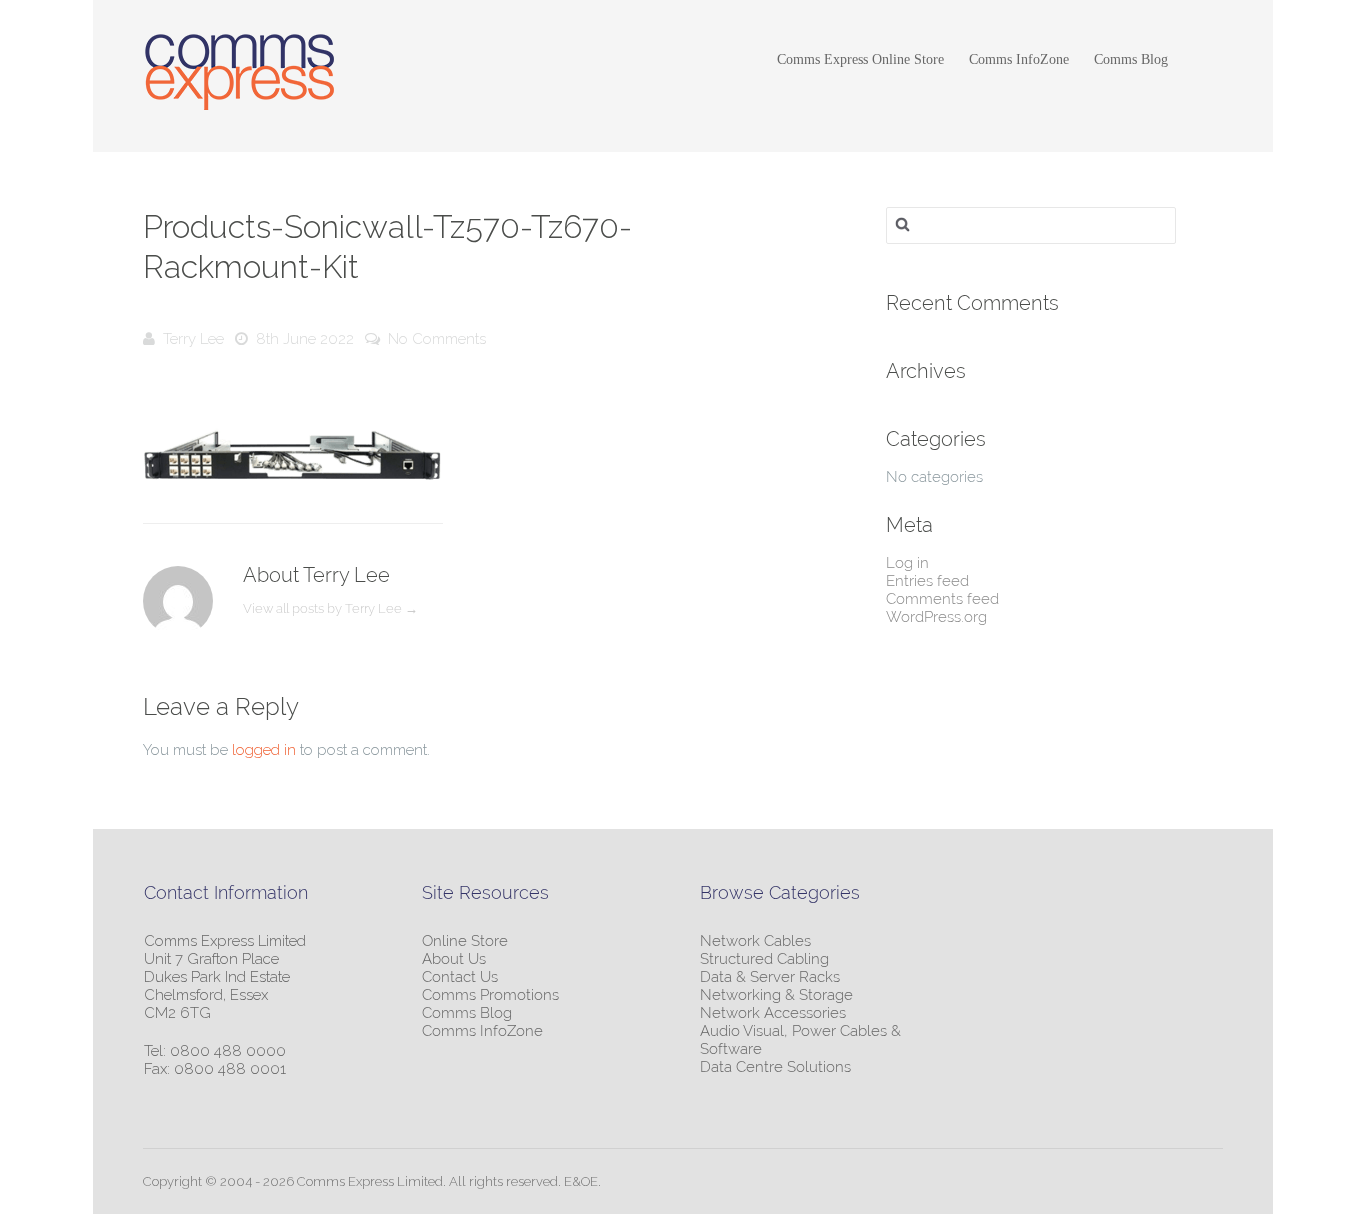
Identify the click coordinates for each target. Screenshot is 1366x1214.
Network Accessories (773, 1013)
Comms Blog (1131, 59)
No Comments (437, 339)
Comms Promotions (490, 995)
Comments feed (942, 599)
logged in (264, 750)
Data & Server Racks (770, 977)
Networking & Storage (776, 995)
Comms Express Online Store (860, 59)
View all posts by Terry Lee (330, 608)
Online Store (465, 941)
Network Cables (755, 941)
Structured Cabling (764, 959)
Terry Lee (193, 339)
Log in (907, 563)
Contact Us (460, 977)
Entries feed (927, 581)
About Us (454, 959)
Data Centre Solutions (775, 1067)
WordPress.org (936, 617)
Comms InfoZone (1019, 59)
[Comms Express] (240, 75)
